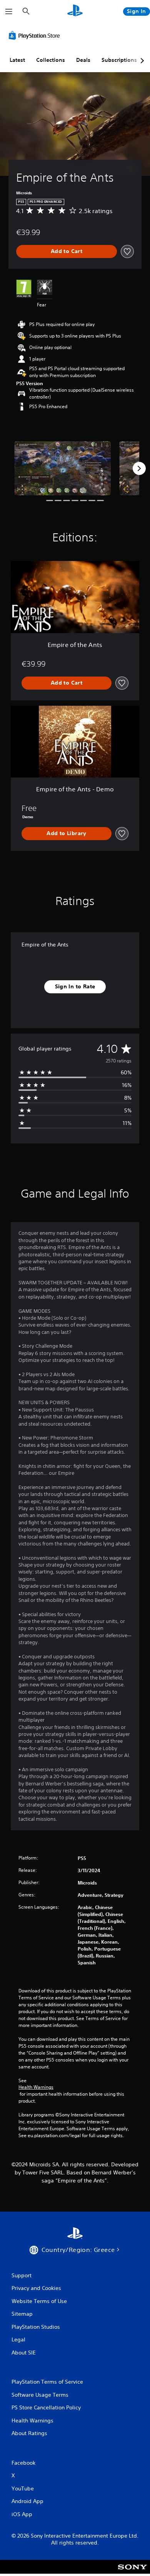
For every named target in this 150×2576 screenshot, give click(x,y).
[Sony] (132, 2572)
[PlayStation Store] (36, 35)
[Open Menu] (9, 12)
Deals (83, 60)
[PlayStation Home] (75, 11)
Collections (51, 60)
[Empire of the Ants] (62, 468)
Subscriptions (119, 60)
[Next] (139, 468)
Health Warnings (36, 2087)
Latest (17, 60)
